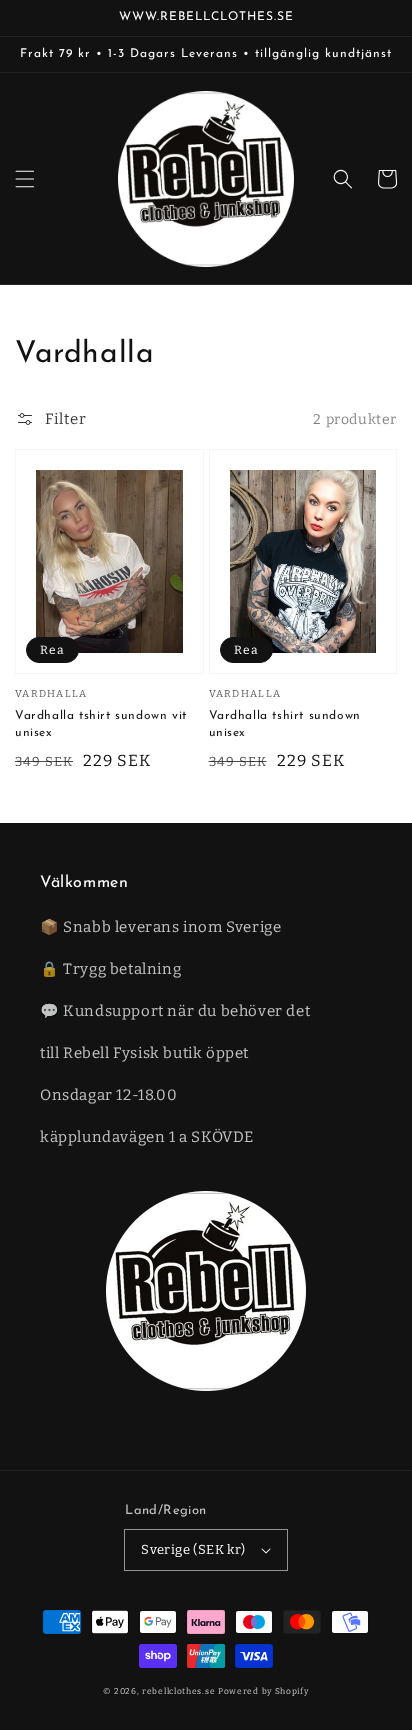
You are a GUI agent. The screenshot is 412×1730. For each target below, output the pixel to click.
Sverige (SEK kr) (193, 1549)
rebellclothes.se (178, 1691)
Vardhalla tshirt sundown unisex (285, 724)
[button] (25, 179)
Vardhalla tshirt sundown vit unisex (101, 724)
